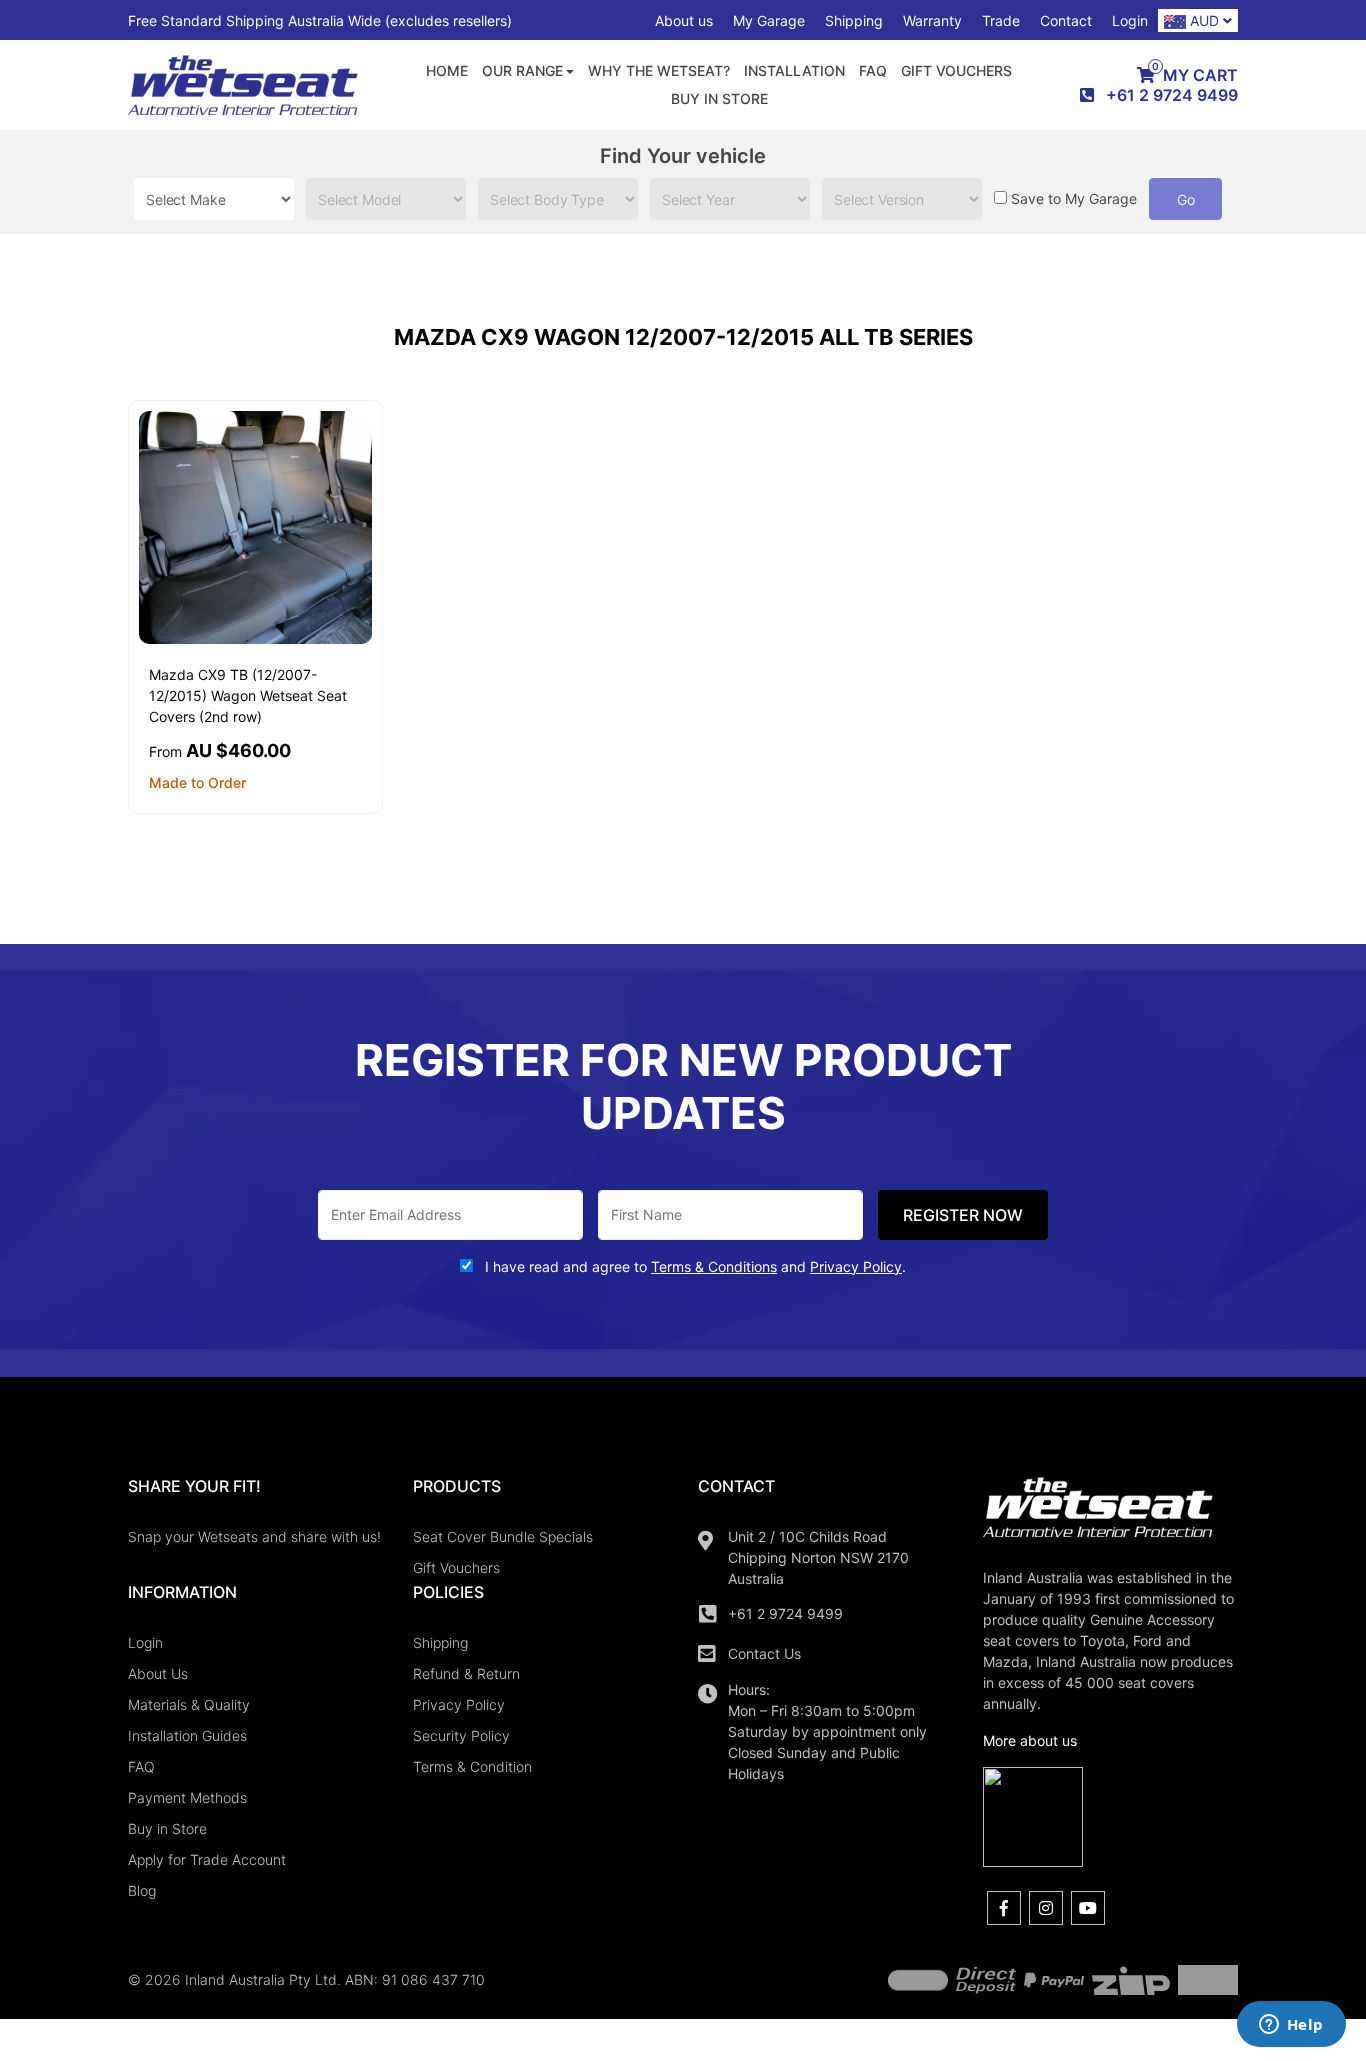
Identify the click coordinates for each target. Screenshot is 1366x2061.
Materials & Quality (189, 1704)
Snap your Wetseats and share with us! (254, 1536)
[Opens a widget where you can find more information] (1291, 2026)
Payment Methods (187, 1797)
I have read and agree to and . (693, 1266)
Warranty (932, 20)
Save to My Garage (1074, 198)
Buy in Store (719, 98)
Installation (794, 70)
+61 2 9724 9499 (785, 1613)
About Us (158, 1673)
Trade (1001, 20)
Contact (1066, 20)
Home (447, 70)
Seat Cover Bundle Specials (503, 1536)
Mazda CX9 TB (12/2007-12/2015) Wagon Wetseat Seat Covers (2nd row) (248, 695)
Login (1130, 20)
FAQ (873, 70)
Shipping (854, 20)
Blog (142, 1890)
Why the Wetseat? (659, 70)
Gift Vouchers (956, 70)
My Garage (769, 20)
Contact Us (764, 1653)
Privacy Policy (459, 1704)
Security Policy (461, 1735)
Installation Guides (187, 1735)
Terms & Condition (472, 1766)
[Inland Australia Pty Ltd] (243, 83)
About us (684, 20)
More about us (1030, 1740)
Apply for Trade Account (207, 1859)
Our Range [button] (522, 70)
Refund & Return (466, 1673)
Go (1186, 199)
